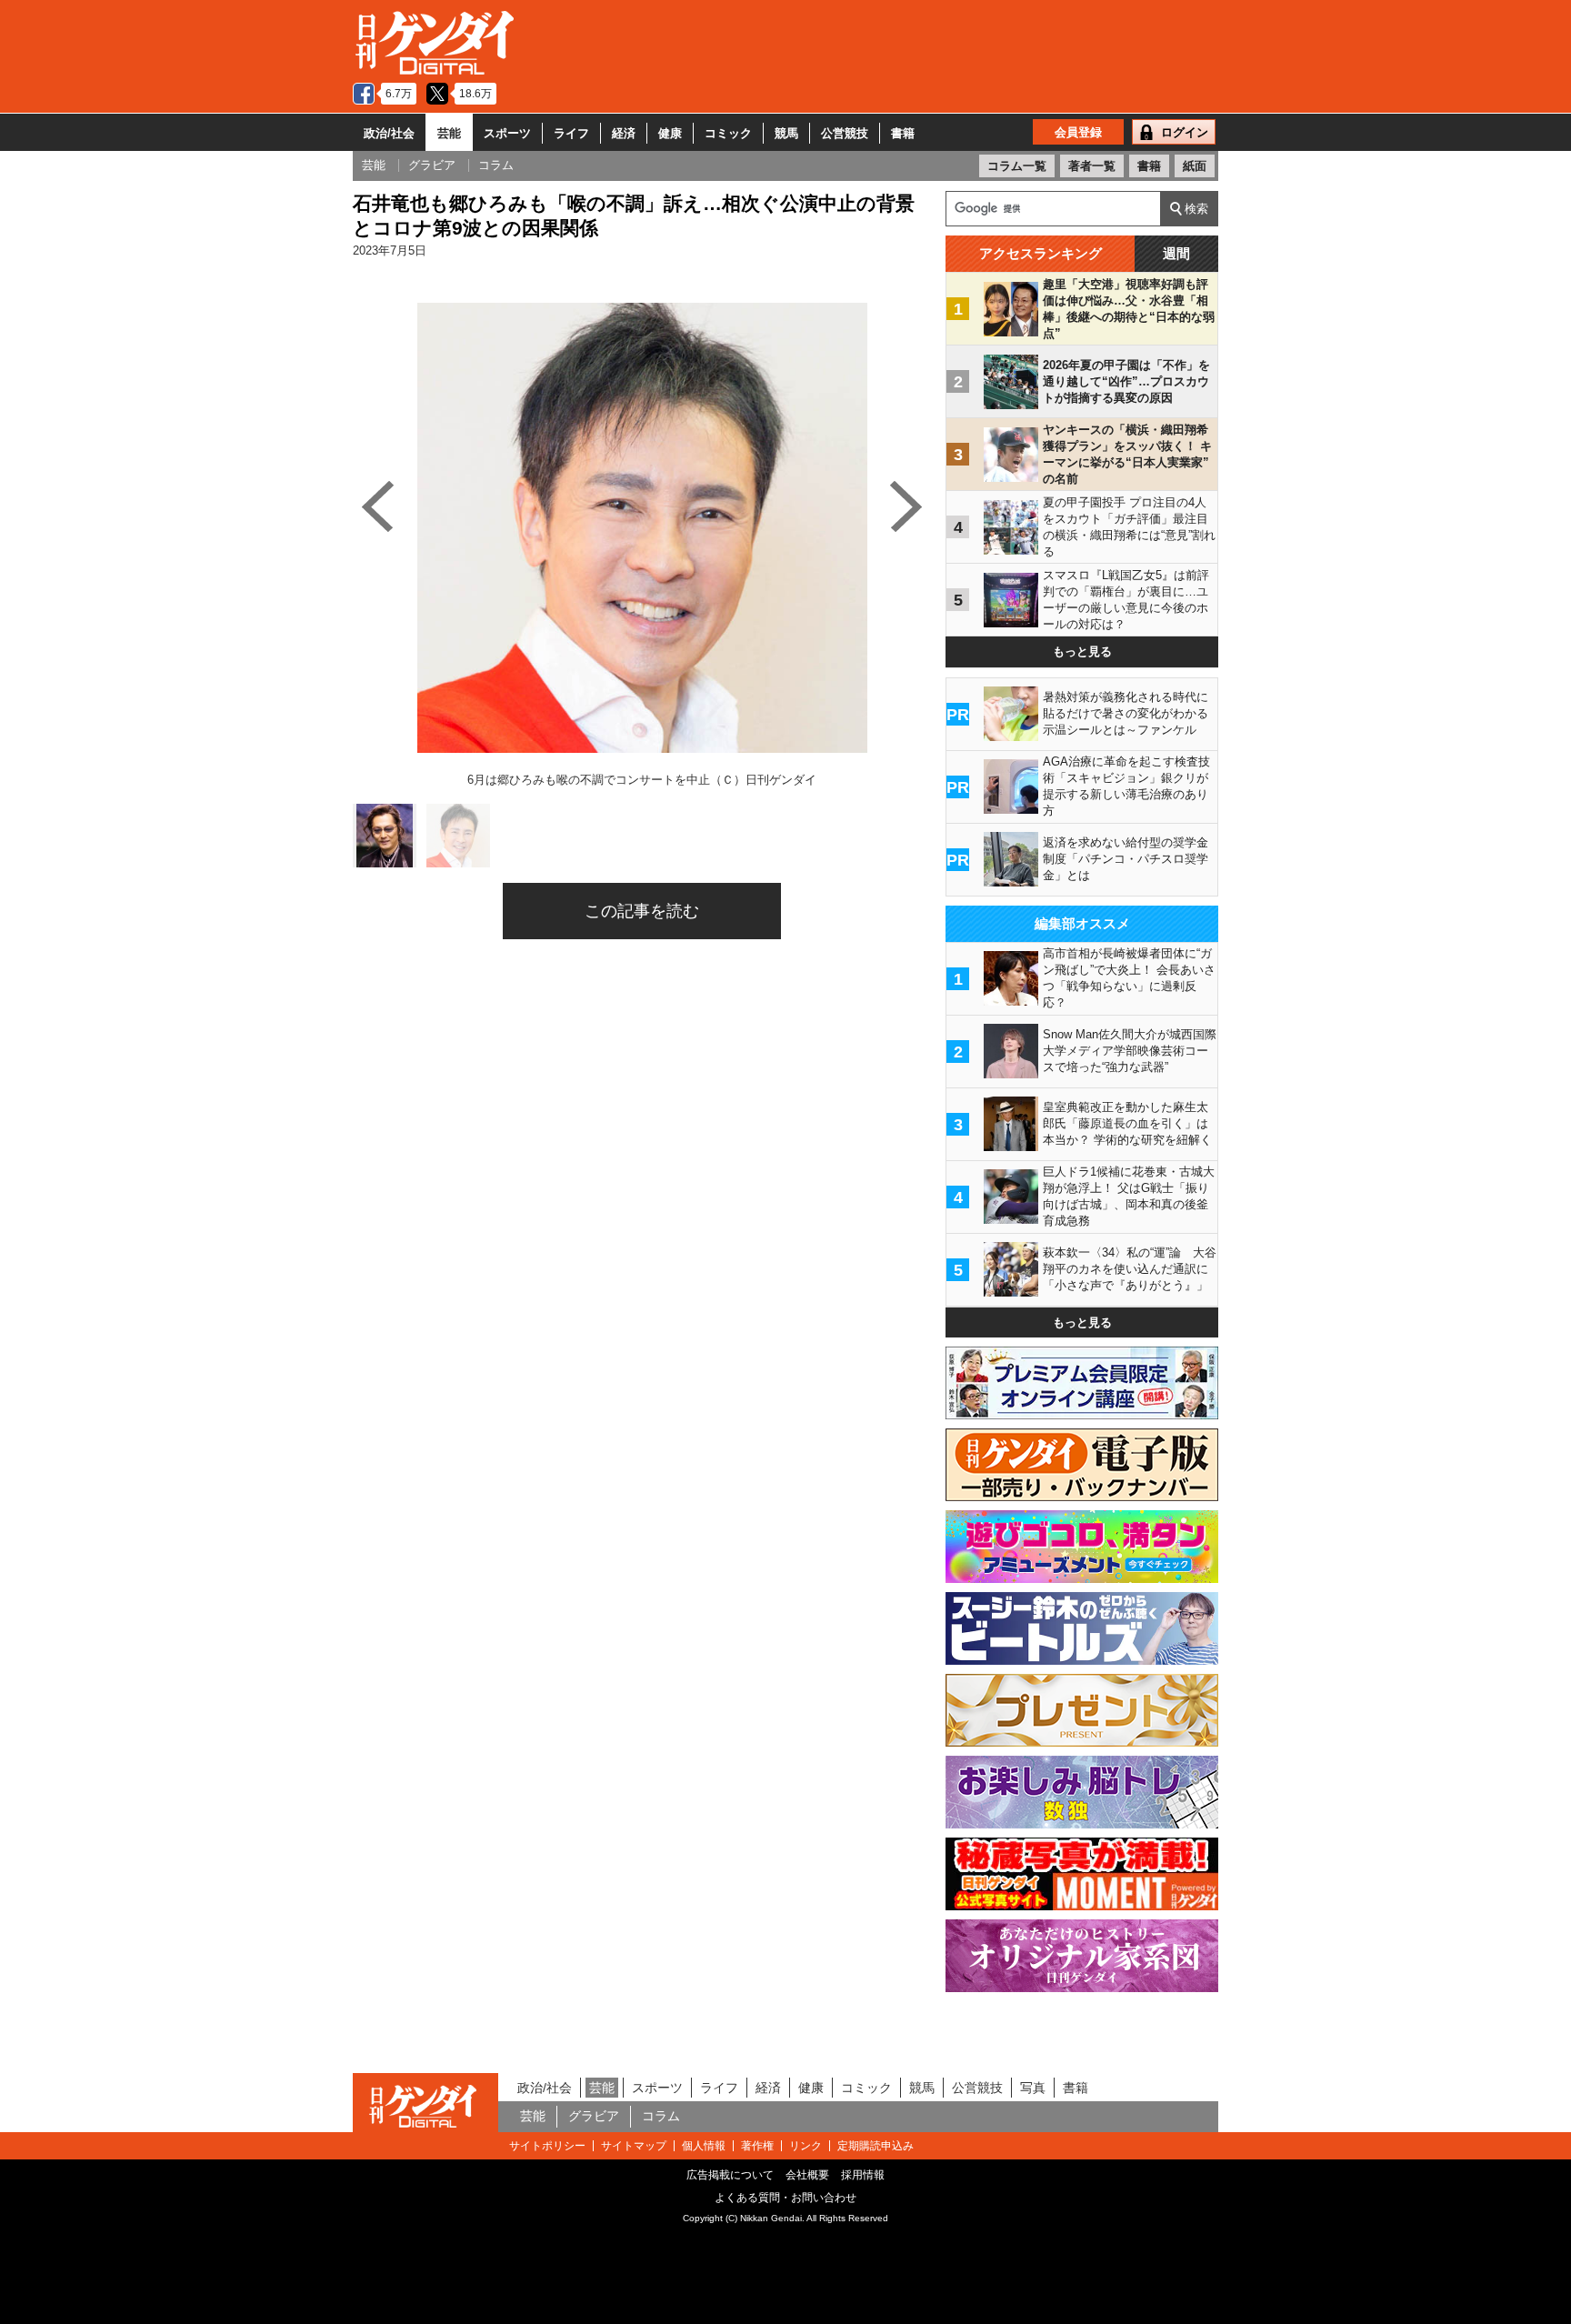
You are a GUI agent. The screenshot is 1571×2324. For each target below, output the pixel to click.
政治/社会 (389, 133)
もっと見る (1082, 651)
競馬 (786, 133)
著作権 (757, 2146)
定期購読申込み (876, 2146)
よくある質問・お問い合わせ (785, 2198)
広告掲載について (730, 2175)
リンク (806, 2146)
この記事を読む (642, 911)
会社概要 (807, 2175)
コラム (661, 2116)
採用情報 (863, 2175)
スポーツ (507, 133)
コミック (728, 133)
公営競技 (845, 133)
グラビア (594, 2116)
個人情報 (704, 2146)
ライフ (571, 133)
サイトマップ (634, 2146)
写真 (1033, 2088)
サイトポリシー (547, 2146)
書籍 (903, 133)
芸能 (449, 133)
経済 (624, 133)
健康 (670, 133)
